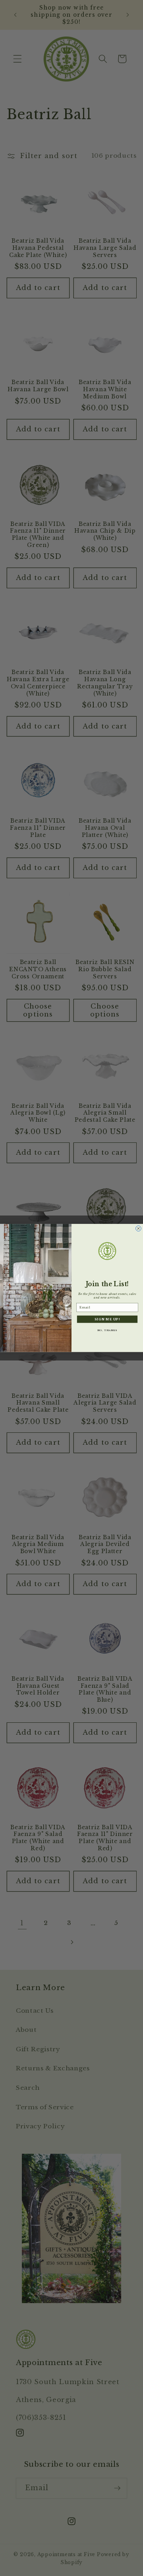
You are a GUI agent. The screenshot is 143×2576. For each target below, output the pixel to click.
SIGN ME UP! (107, 1319)
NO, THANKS (107, 1330)
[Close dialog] (139, 1229)
